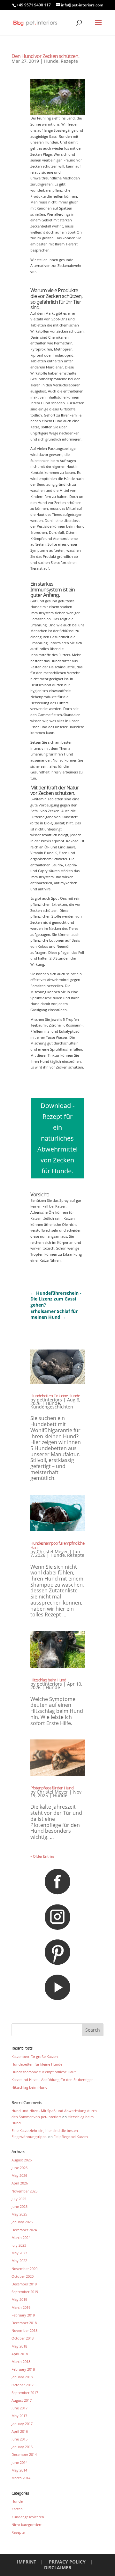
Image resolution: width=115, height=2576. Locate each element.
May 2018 (19, 2346)
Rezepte (69, 61)
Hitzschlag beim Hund (48, 1680)
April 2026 (20, 2183)
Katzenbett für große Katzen (35, 2056)
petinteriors (49, 1400)
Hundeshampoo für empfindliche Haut (57, 1545)
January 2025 (22, 2222)
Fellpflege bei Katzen (71, 2137)
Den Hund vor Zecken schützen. (45, 56)
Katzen (17, 2509)
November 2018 (24, 2330)
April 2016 (20, 2431)
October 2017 (23, 2385)
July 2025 (19, 2199)
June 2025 (19, 2206)
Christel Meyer (52, 1552)
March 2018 (21, 2361)
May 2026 (19, 2175)
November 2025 (24, 2191)
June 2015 (19, 2439)
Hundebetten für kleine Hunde (55, 1396)
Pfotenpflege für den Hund (52, 1788)
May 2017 (19, 2416)
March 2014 (21, 2478)
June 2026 (19, 2168)
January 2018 (22, 2377)
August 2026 (22, 2160)
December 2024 (24, 2230)
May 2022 (19, 2261)
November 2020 (24, 2269)
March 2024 (21, 2237)
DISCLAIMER (58, 2568)
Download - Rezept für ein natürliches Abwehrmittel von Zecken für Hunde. (57, 1138)
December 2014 (24, 2454)
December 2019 (24, 2284)
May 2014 (19, 2470)
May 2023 (19, 2253)
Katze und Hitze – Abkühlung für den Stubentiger (52, 2080)
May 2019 (19, 2299)
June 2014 (19, 2462)
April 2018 (20, 2354)
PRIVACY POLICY (67, 2562)
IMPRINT (27, 2562)
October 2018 (23, 2338)
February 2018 (23, 2369)
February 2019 (23, 2315)
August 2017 (22, 2400)
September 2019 (25, 2292)
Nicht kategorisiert (27, 2525)
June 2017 (19, 2408)
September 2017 (25, 2393)
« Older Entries (42, 1856)
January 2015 (22, 2447)
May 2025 (19, 2214)
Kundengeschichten (52, 1407)
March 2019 (21, 2307)
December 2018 (24, 2323)
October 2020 (23, 2276)
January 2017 (22, 2424)
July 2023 (19, 2245)
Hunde (51, 61)
